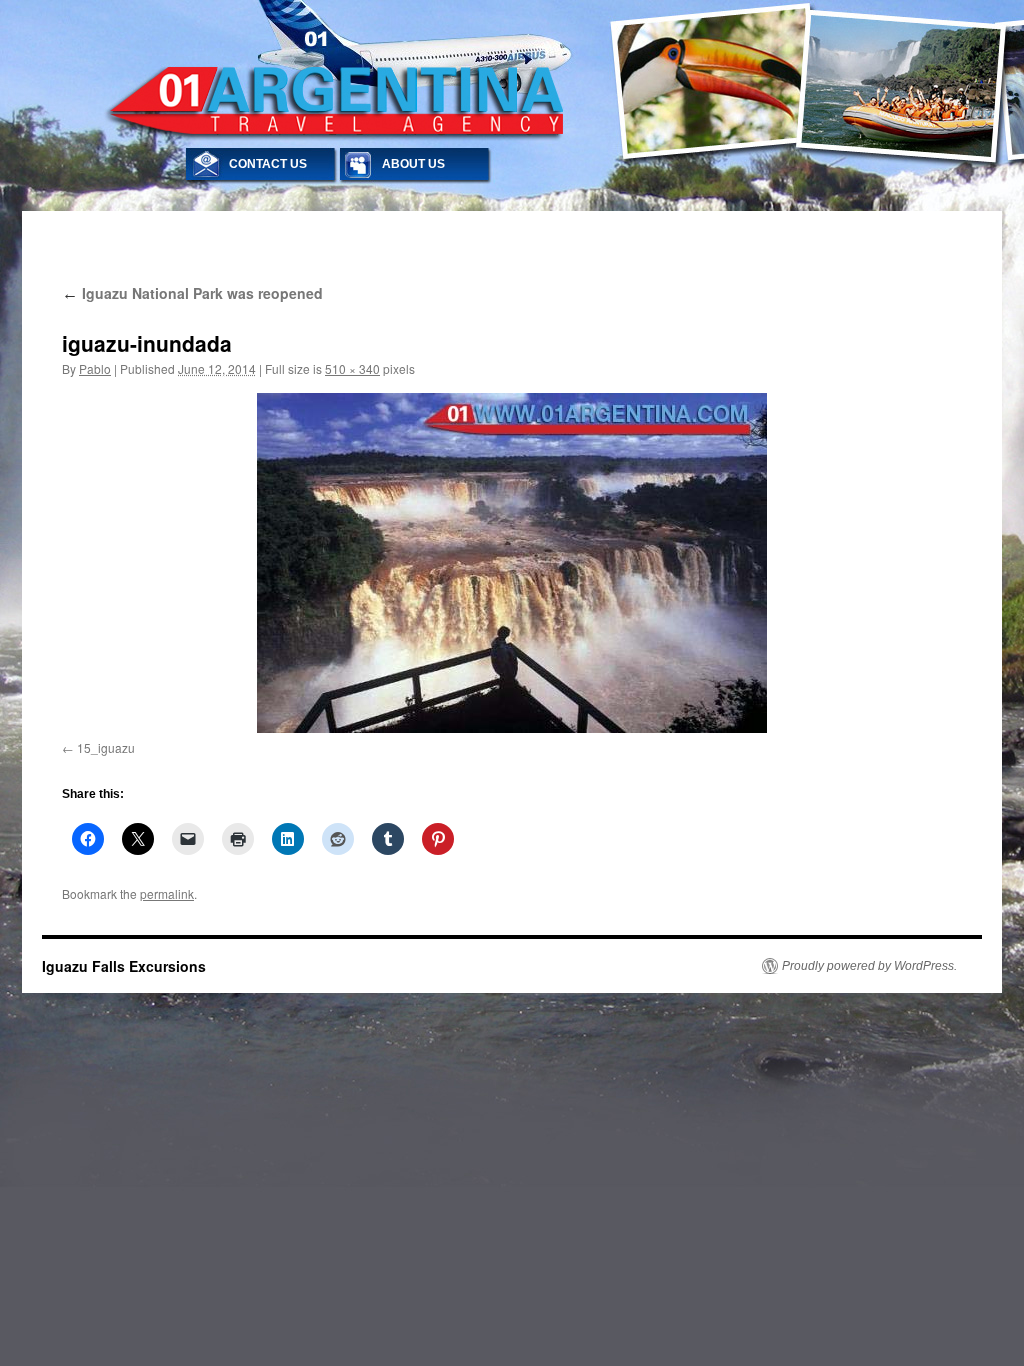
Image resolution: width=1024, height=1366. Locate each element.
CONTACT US (268, 164)
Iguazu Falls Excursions (124, 966)
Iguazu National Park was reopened (192, 293)
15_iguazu (106, 747)
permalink (167, 893)
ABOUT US (413, 164)
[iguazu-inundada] (512, 563)
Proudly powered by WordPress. (869, 966)
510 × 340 (352, 368)
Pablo (95, 368)
